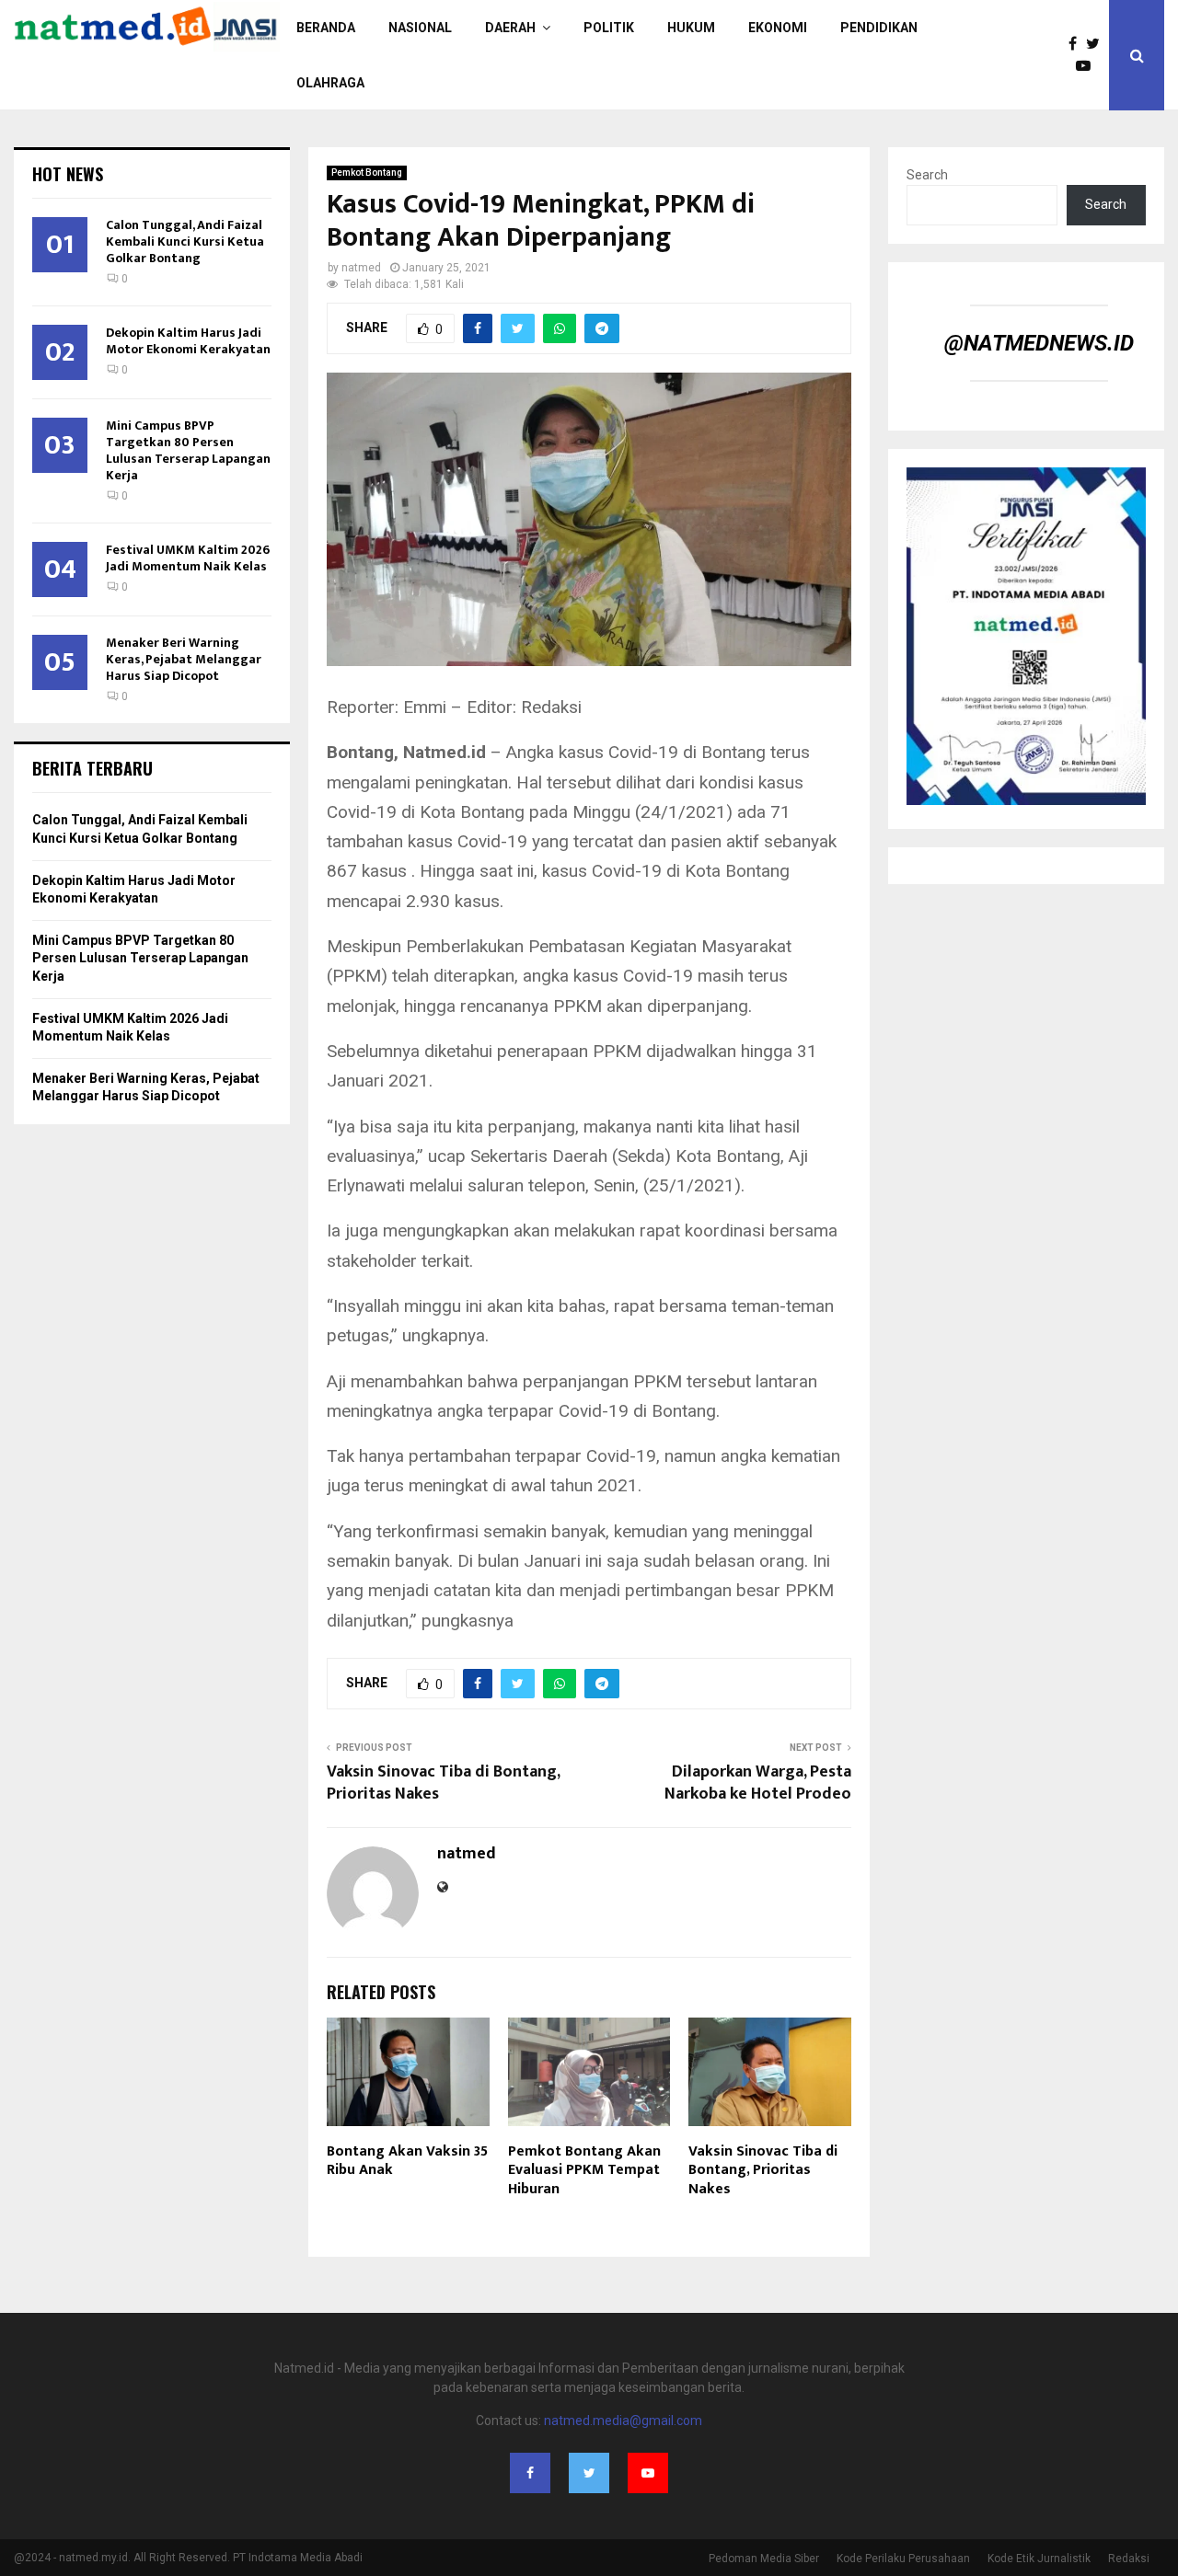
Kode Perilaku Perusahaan (903, 2559)
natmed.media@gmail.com (623, 2421)
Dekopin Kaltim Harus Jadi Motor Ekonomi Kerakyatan (188, 341)
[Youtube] (1088, 66)
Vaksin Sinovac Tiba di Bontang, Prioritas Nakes (443, 1783)
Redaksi (1129, 2559)
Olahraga (330, 83)
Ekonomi (778, 28)
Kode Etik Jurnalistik (1039, 2559)
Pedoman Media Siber (764, 2559)
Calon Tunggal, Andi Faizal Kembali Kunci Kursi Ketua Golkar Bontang (185, 241)
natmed (361, 268)
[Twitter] (1097, 44)
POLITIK (609, 28)
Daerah (510, 28)
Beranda (326, 28)
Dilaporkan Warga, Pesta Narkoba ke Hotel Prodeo (758, 1783)
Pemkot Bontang (367, 172)
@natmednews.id (1039, 343)
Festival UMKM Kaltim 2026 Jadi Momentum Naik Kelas (188, 558)
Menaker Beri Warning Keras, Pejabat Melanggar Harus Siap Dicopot (184, 659)
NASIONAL (420, 28)
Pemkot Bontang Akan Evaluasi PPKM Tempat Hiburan (584, 2171)
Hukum (691, 28)
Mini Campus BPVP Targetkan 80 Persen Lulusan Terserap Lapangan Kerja (188, 450)
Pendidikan (879, 28)
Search (927, 175)
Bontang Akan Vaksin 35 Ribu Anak (407, 2161)
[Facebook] (1077, 44)
